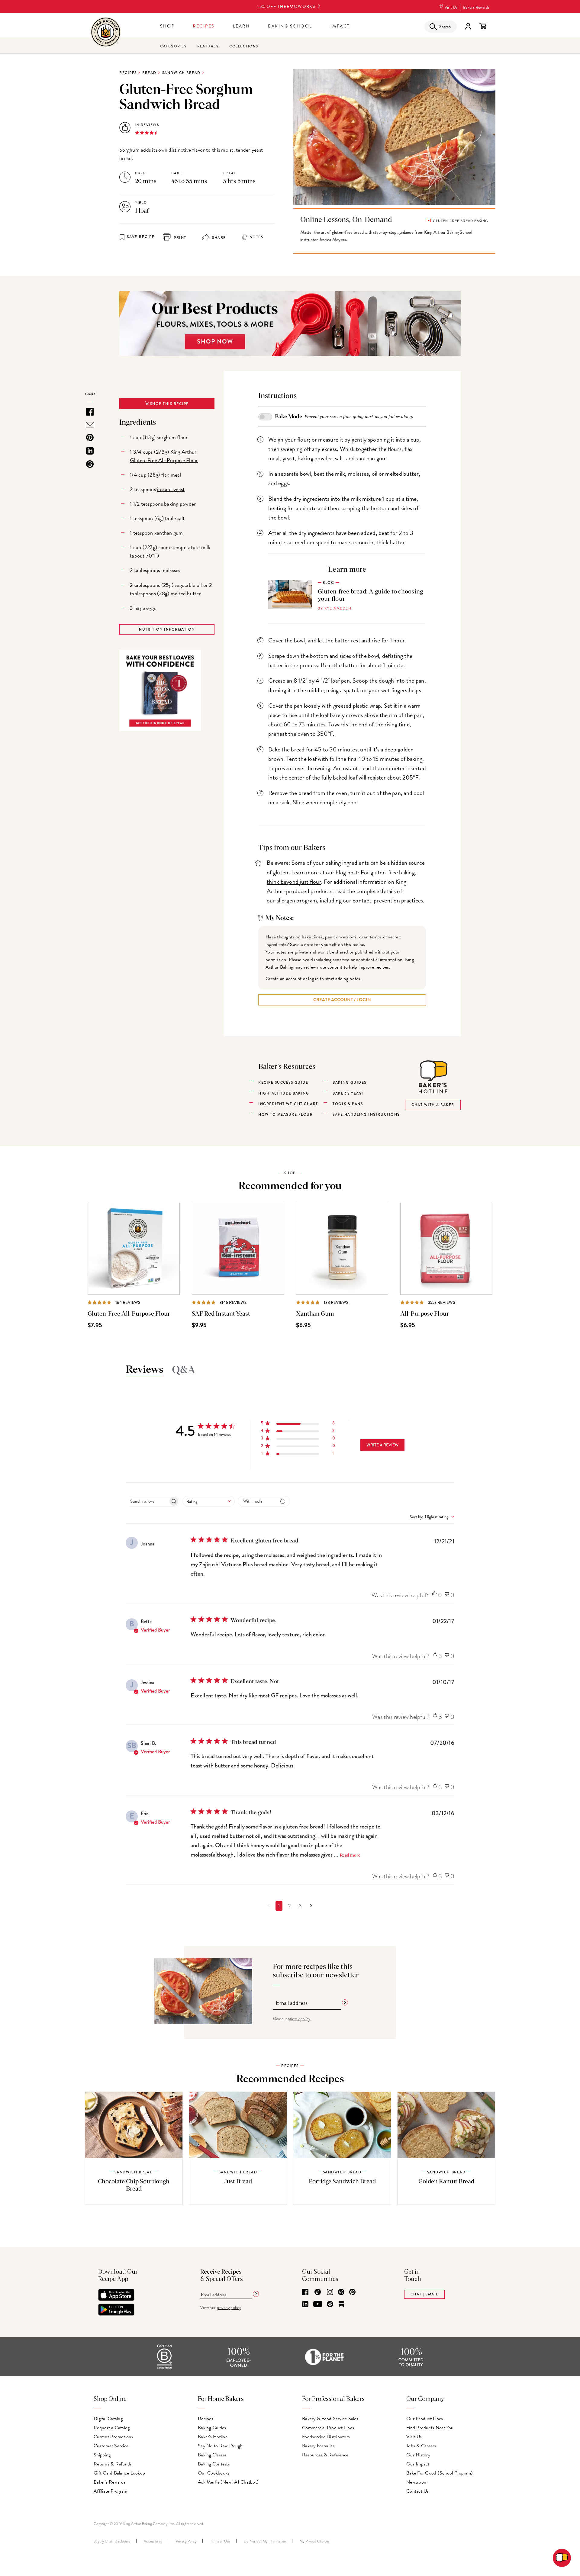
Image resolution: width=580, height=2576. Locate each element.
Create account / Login (342, 1000)
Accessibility (153, 2541)
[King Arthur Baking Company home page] (106, 33)
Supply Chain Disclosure (112, 2541)
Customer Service (111, 2446)
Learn (242, 26)
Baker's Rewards (476, 7)
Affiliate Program (110, 2491)
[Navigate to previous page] (269, 1906)
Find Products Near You (430, 2428)
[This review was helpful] (434, 1595)
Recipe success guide (283, 1082)
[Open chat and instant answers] (562, 2558)
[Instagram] (330, 2292)
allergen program (297, 900)
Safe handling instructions (366, 1114)
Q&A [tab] (184, 1370)
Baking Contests (214, 2464)
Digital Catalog (108, 2419)
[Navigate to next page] (311, 1906)
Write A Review (383, 1445)
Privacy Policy (186, 2541)
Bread (149, 73)
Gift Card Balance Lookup (119, 2473)
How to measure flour (285, 1114)
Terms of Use (220, 2541)
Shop (167, 26)
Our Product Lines (425, 2419)
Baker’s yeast (348, 1093)
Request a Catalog (112, 2428)
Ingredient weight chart (288, 1104)
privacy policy (299, 2019)
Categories (173, 46)
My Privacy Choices (315, 2541)
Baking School (290, 26)
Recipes (204, 26)
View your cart (483, 26)
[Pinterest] (352, 2292)
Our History (418, 2455)
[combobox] (209, 1501)
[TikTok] (318, 2292)
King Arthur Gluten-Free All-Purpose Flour (164, 456)
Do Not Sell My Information (265, 2541)
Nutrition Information (167, 629)
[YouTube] (318, 2304)
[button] (298, 1424)
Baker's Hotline (213, 2437)
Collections (244, 46)
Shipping (102, 2455)
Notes (256, 237)
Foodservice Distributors (326, 2437)
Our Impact (418, 2464)
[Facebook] (305, 2292)
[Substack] (341, 2304)
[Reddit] (330, 2304)
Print (179, 238)
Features (208, 46)
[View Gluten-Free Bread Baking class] (394, 231)
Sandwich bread (181, 73)
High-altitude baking (284, 1093)
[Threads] (341, 2292)
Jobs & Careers (421, 2446)
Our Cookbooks (214, 2473)
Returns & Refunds (113, 2464)
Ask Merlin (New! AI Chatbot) (228, 2482)
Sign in (468, 26)
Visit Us (451, 7)
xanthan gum (169, 533)
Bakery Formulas (318, 2446)
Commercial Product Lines (328, 2428)
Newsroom (417, 2482)
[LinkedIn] (305, 2304)
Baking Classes (212, 2455)
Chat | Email (424, 2294)
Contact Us (418, 2491)
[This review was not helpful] (447, 1595)
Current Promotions (113, 2437)
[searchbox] (147, 1501)
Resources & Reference (325, 2455)
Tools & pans (348, 1104)
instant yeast (171, 489)
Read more (350, 1855)
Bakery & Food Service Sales (330, 2419)
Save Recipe (141, 237)
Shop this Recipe (169, 404)
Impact (340, 26)
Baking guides (350, 1082)
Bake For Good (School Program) (440, 2473)
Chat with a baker (433, 1105)
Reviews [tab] (145, 1370)
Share (218, 238)
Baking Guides (212, 2428)
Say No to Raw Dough (220, 2446)
